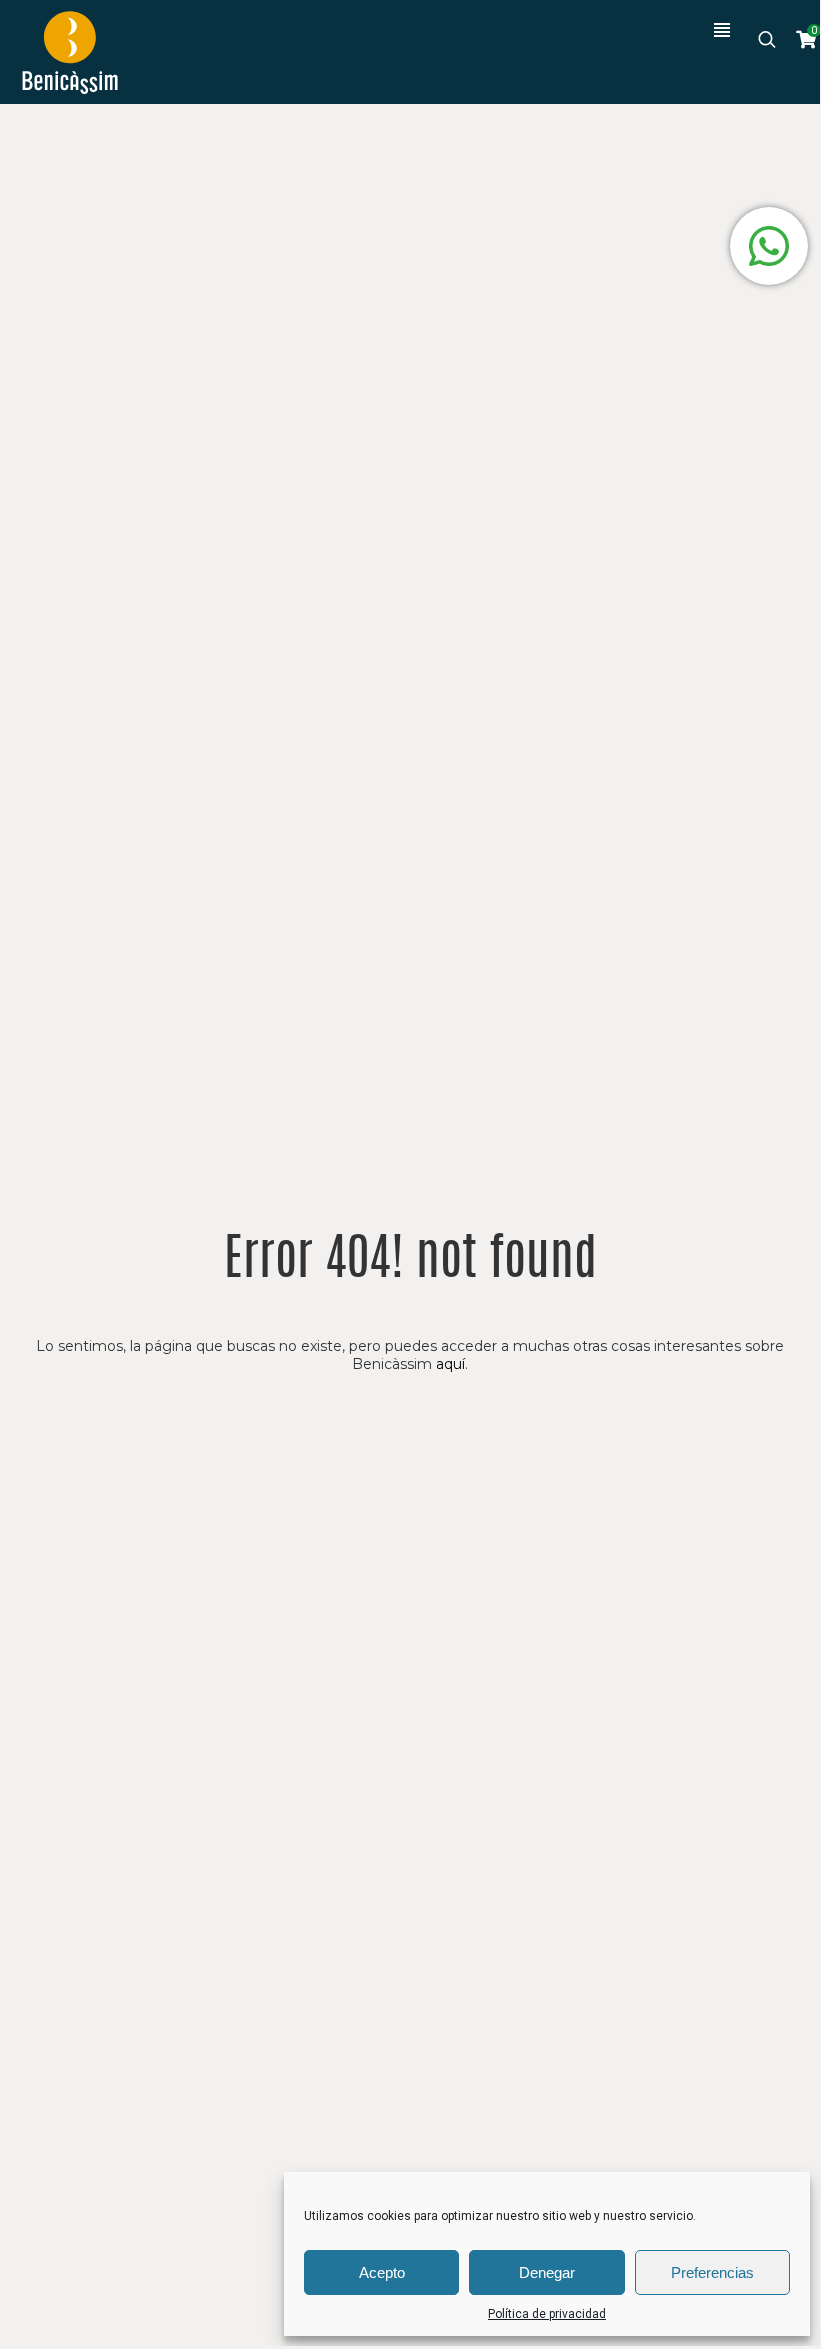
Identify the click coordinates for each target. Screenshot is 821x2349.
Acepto (382, 2272)
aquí (450, 1364)
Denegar (547, 2272)
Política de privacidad (547, 2314)
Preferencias (712, 2272)
